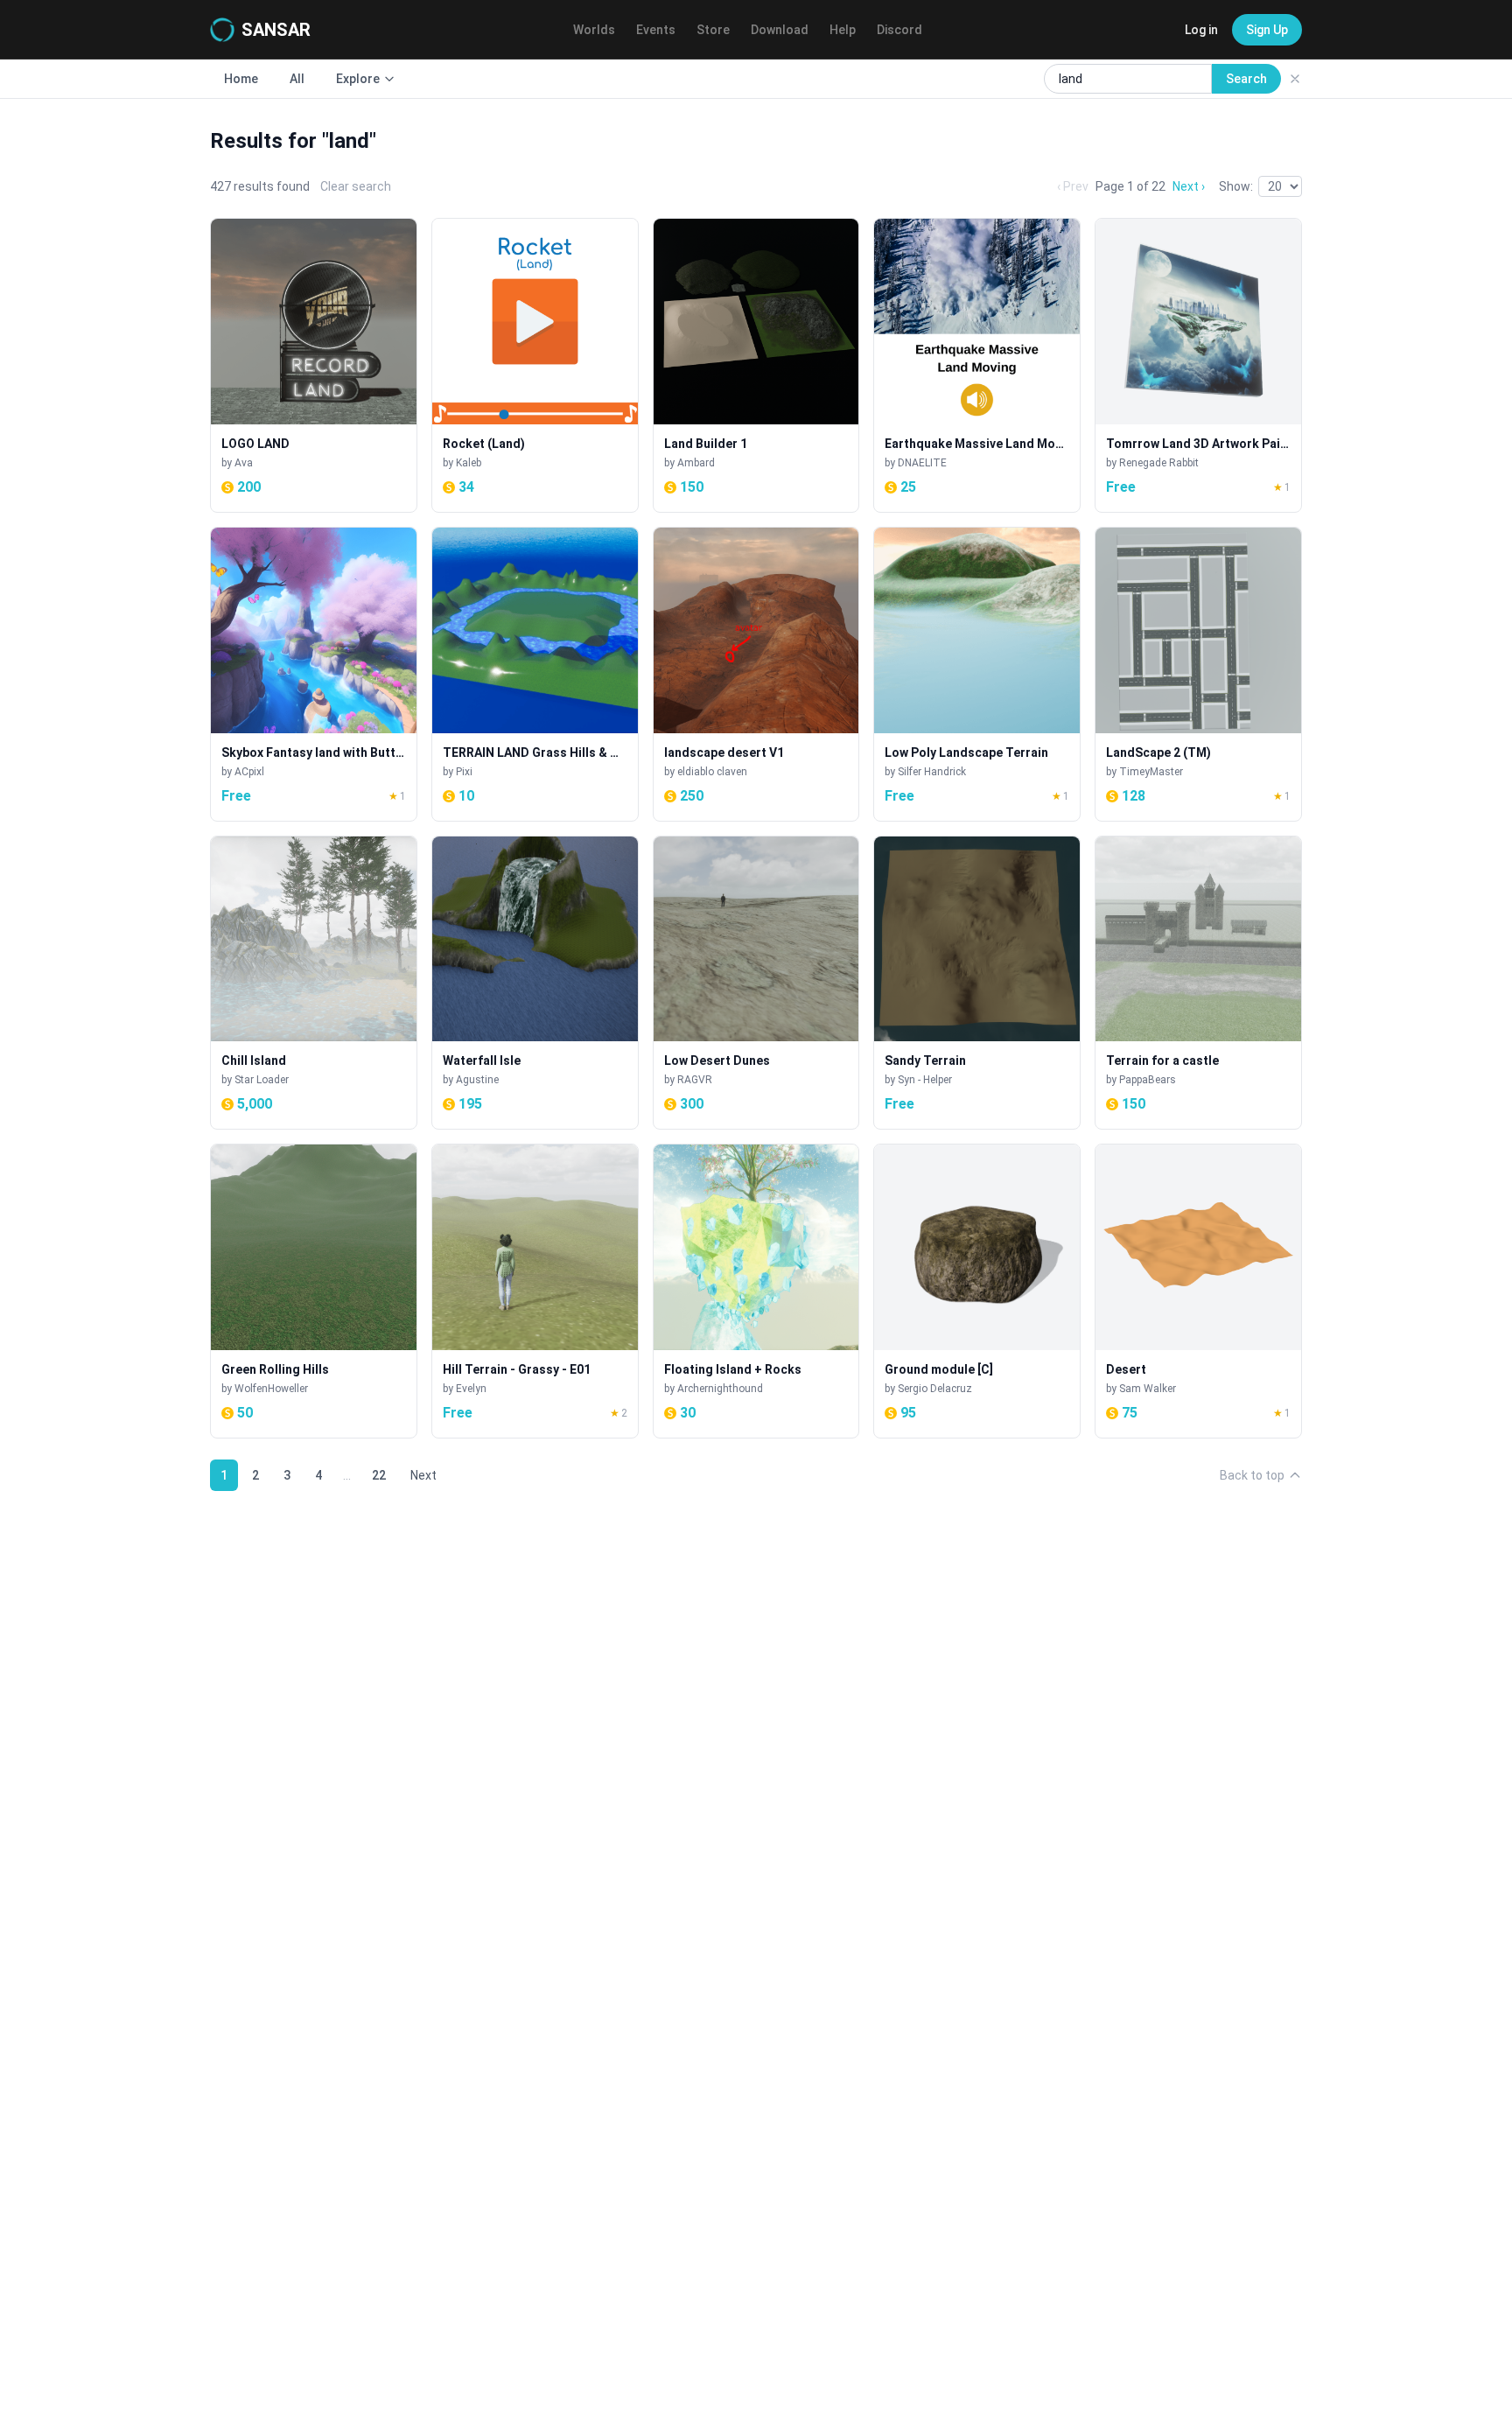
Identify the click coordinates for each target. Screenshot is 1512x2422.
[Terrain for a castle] (1198, 983)
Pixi (464, 772)
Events (656, 30)
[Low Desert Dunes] (756, 983)
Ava (244, 463)
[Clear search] (1295, 79)
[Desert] (1198, 1291)
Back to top (1252, 1475)
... (347, 1475)
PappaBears (1148, 1080)
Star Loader (262, 1080)
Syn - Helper (925, 1080)
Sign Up (1267, 30)
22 (379, 1475)
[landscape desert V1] (756, 674)
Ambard (696, 463)
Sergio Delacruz (935, 1389)
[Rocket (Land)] (535, 365)
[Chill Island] (314, 983)
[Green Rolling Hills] (314, 1291)
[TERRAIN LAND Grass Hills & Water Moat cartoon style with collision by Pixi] (535, 674)
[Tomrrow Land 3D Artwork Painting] (1198, 365)
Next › (1189, 186)
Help (843, 30)
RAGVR (695, 1080)
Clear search (356, 186)
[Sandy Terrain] (977, 983)
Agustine (477, 1080)
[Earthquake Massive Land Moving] (977, 365)
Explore (358, 79)
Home (241, 79)
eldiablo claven (712, 772)
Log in (1201, 30)
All (297, 79)
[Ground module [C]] (977, 1291)
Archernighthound (720, 1389)
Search (1246, 79)
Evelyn (471, 1389)
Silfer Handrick (932, 772)
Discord (899, 30)
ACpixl (249, 772)
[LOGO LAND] (314, 365)
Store (713, 30)
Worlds (594, 30)
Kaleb (469, 463)
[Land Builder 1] (756, 365)
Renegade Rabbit (1159, 463)
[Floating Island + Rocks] (756, 1291)
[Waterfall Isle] (535, 983)
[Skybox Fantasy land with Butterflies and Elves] (314, 674)
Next (423, 1475)
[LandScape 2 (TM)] (1198, 674)
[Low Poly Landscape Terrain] (977, 674)
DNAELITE (922, 463)
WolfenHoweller (271, 1389)
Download (780, 30)
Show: (1236, 186)
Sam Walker (1148, 1389)
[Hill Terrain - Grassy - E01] (535, 1291)
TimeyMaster (1151, 772)
